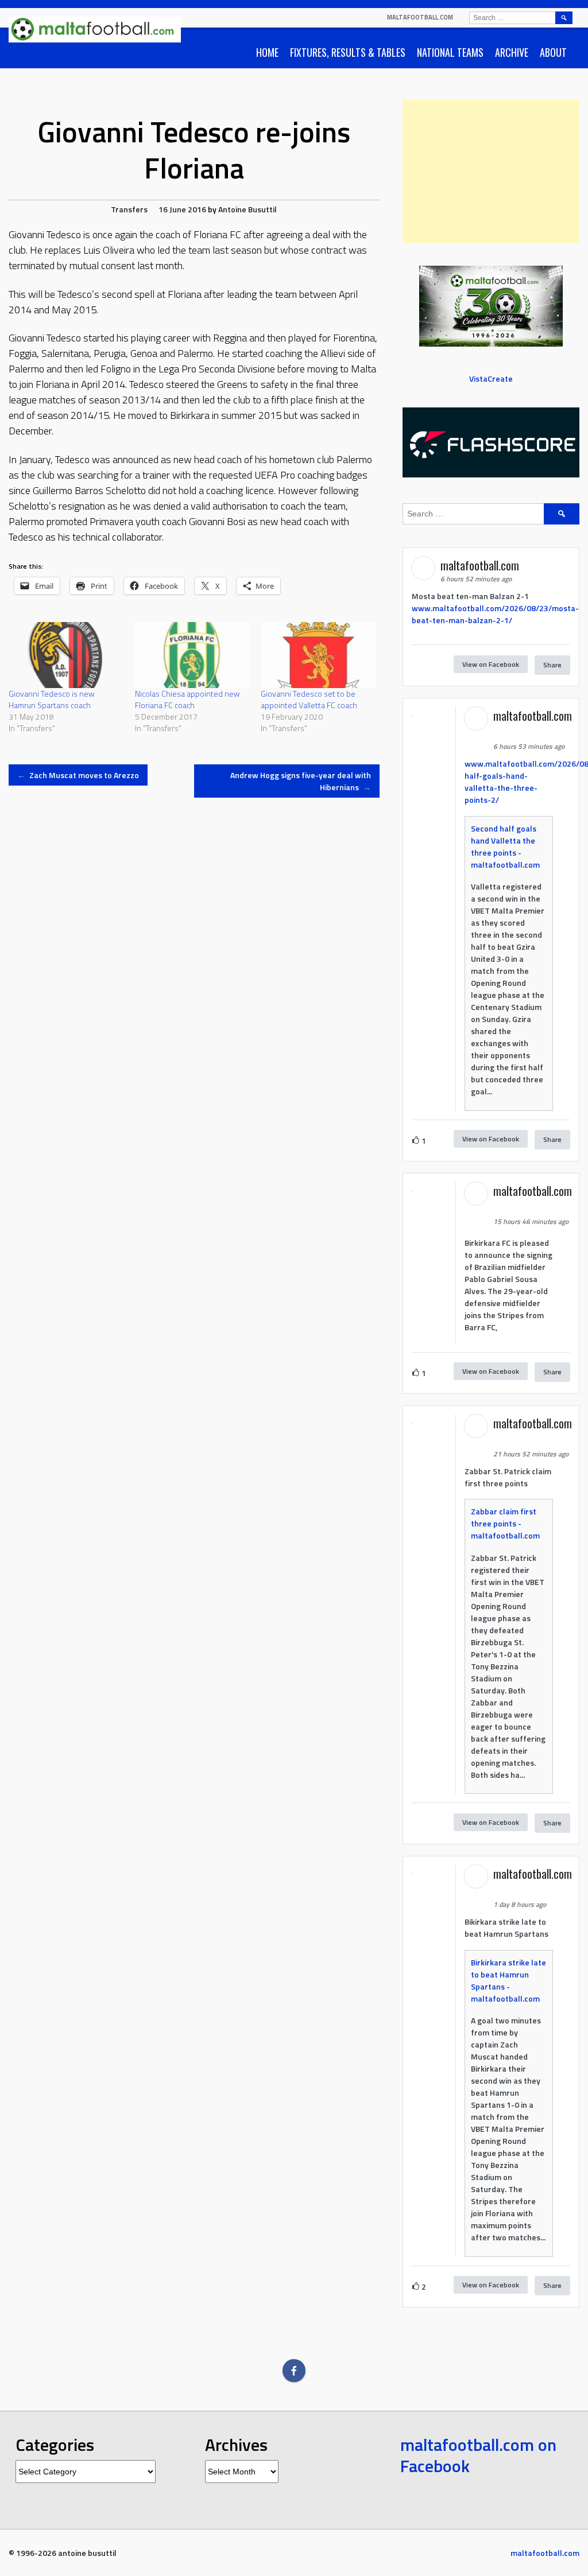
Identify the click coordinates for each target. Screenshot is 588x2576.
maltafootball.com (420, 17)
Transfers (129, 209)
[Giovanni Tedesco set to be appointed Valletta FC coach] (318, 655)
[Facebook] (294, 2371)
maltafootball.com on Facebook (478, 2455)
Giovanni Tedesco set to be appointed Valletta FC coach (309, 699)
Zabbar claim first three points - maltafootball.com (505, 1523)
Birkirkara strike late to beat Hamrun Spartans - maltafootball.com (508, 1980)
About (553, 52)
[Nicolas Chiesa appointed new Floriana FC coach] (192, 655)
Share (552, 665)
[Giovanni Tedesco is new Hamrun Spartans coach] (66, 655)
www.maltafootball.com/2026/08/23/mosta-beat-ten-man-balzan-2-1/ (495, 614)
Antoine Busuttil (247, 209)
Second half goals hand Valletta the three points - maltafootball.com (505, 846)
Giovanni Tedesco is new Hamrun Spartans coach (52, 699)
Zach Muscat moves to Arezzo (78, 775)
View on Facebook (491, 664)
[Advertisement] (491, 171)
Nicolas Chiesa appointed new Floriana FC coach (187, 699)
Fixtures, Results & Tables (348, 52)
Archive (512, 52)
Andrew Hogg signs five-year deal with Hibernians (301, 781)
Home (267, 52)
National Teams (450, 52)
